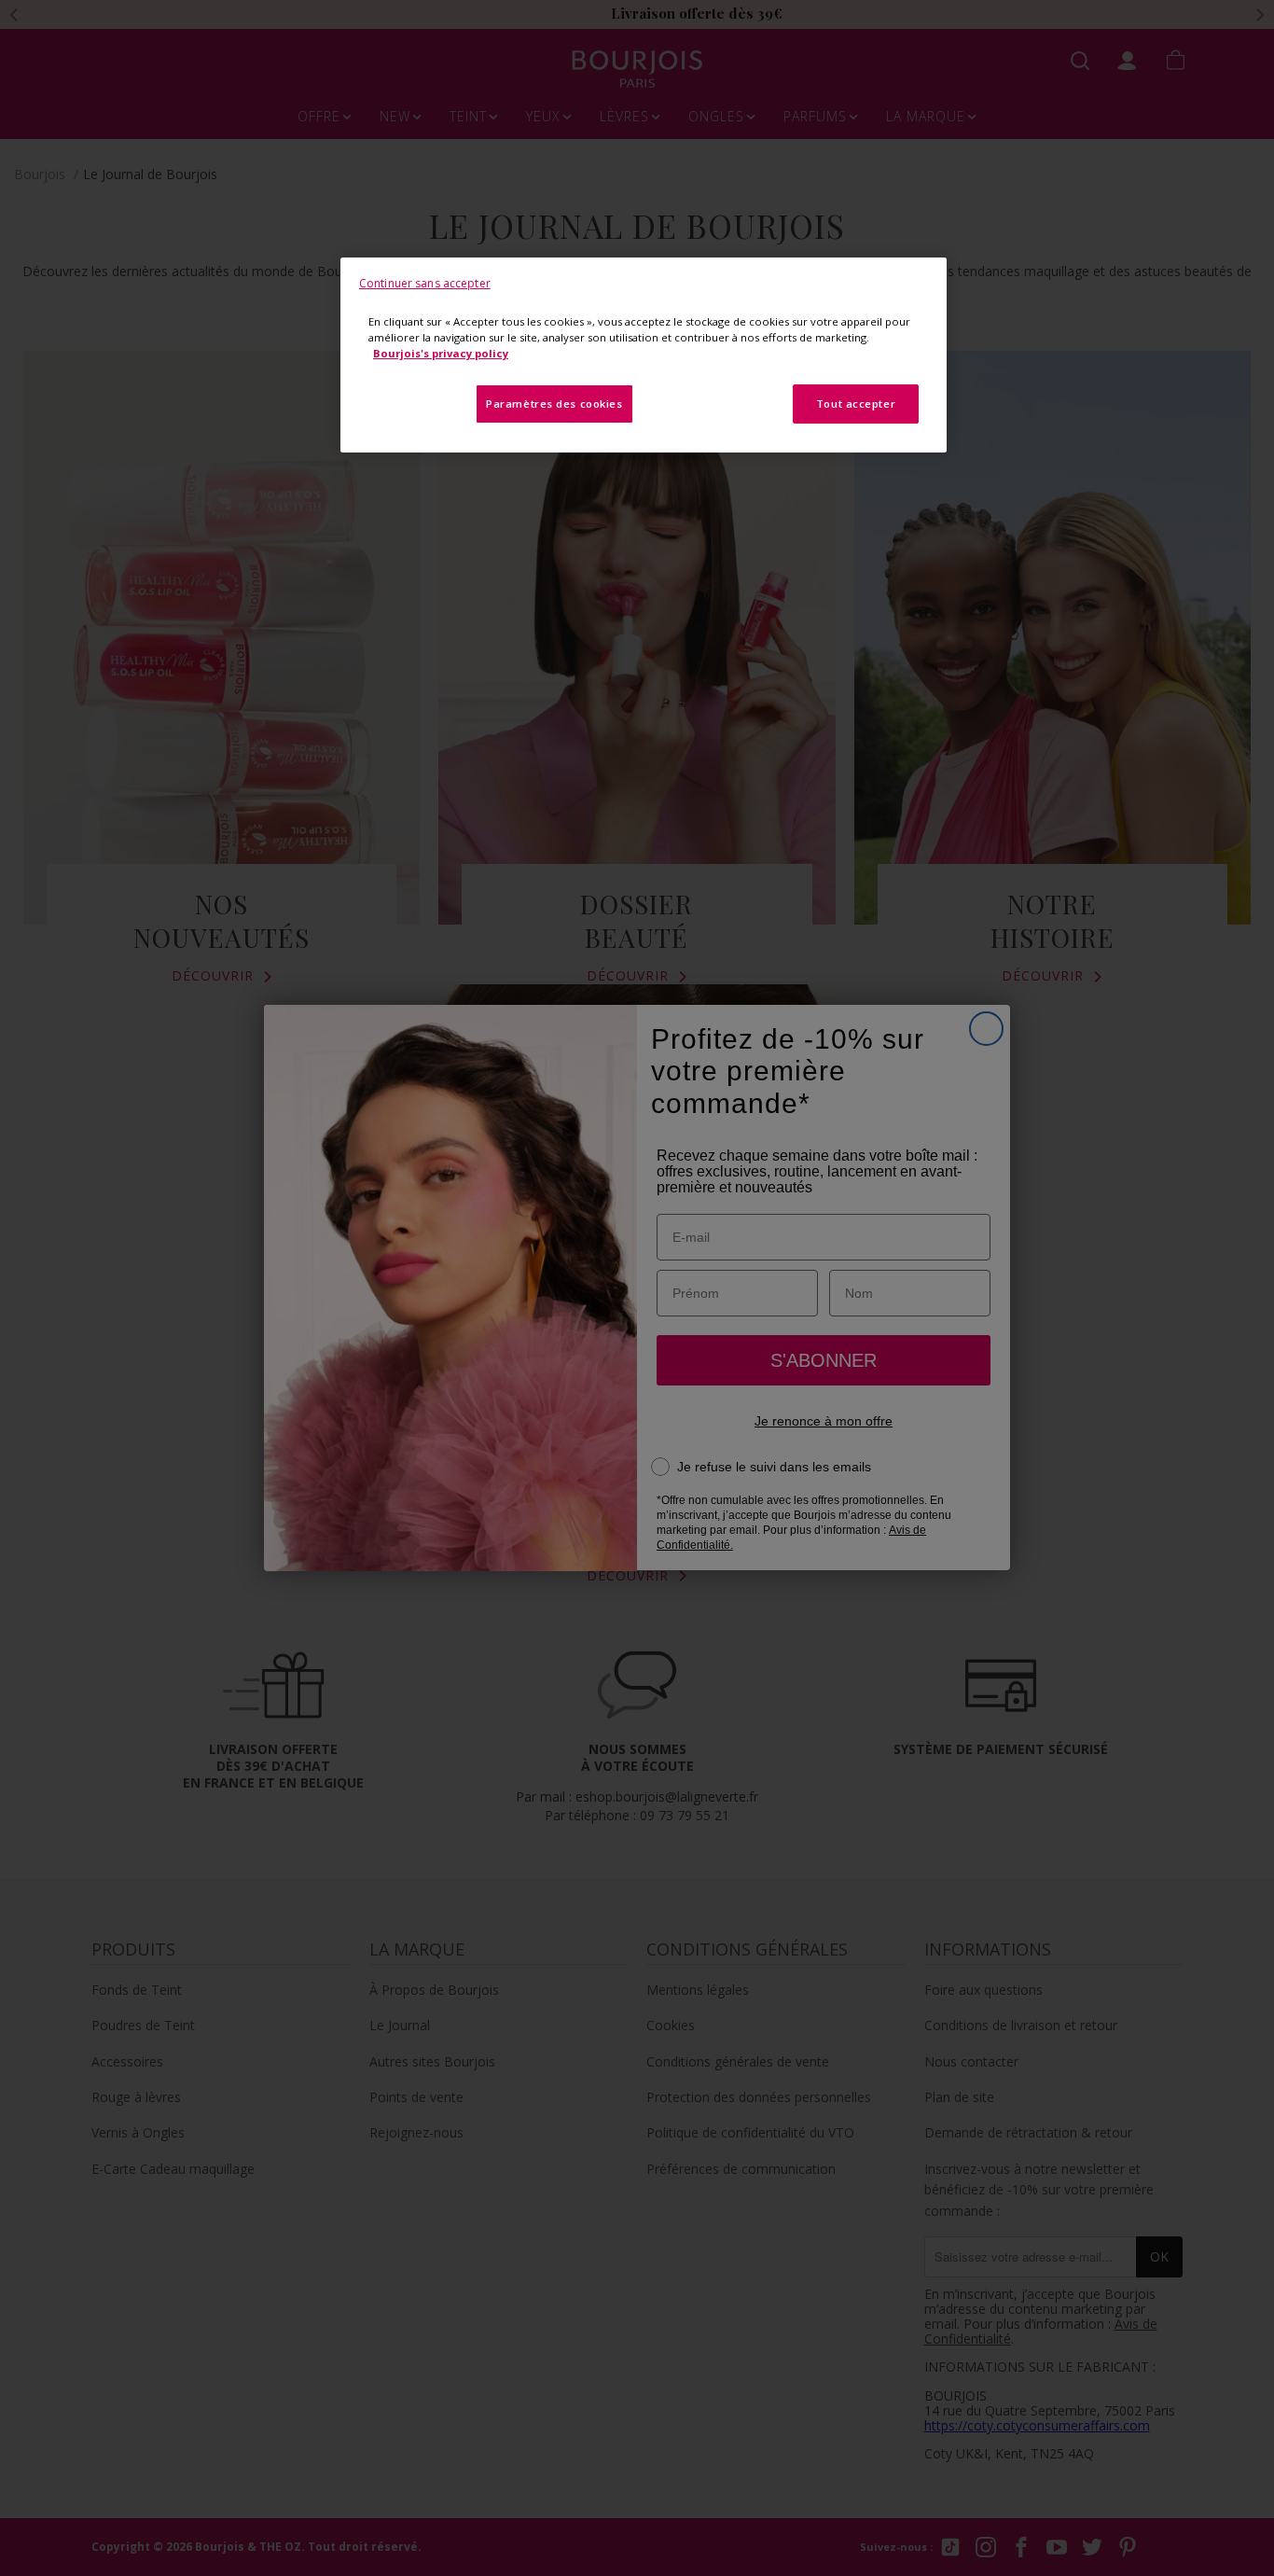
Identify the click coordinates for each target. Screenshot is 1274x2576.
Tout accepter (856, 404)
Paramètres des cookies (554, 404)
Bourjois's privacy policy (441, 353)
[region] (644, 355)
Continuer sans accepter (425, 283)
